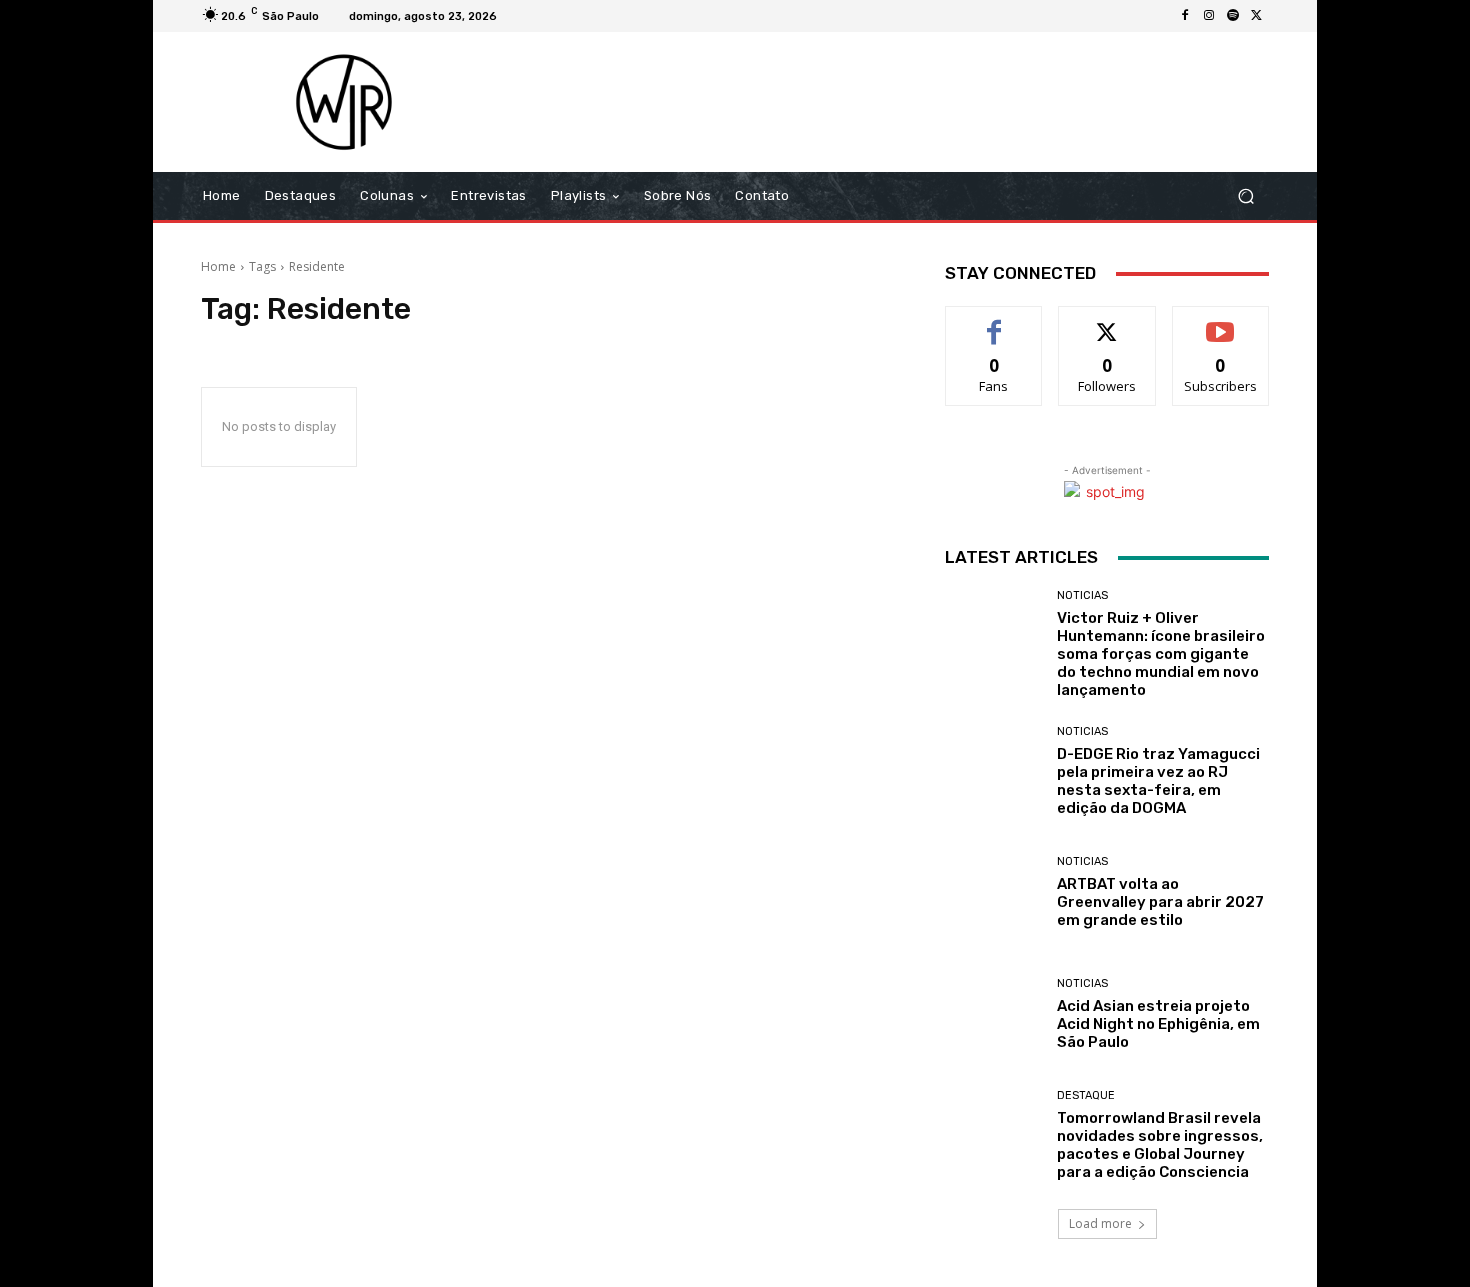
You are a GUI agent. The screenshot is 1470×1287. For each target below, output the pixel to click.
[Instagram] (1209, 16)
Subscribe (1221, 321)
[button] (1245, 196)
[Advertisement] (902, 102)
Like (994, 321)
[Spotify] (1233, 16)
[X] (1257, 16)
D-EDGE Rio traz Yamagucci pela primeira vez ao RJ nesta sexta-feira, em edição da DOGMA (1158, 781)
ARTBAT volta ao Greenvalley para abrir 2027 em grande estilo (1160, 902)
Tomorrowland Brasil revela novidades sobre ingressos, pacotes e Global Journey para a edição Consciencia (1160, 1145)
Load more (1100, 1223)
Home (218, 266)
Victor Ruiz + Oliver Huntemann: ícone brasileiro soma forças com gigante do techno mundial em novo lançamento (1161, 654)
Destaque (1086, 1095)
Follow (1107, 321)
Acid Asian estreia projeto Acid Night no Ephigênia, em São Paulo (1158, 1024)
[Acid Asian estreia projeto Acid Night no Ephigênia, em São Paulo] (993, 1014)
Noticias (1082, 595)
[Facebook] (1185, 16)
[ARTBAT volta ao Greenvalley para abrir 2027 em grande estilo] (993, 892)
